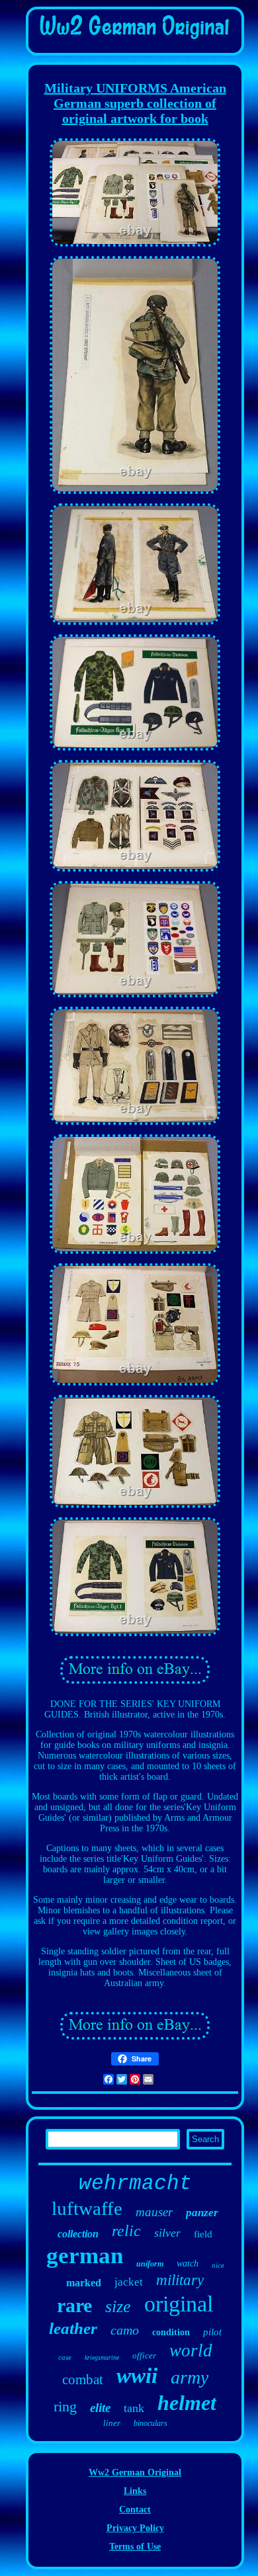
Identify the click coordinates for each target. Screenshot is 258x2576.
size (118, 2306)
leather (73, 2328)
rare (74, 2305)
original (179, 2304)
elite (100, 2408)
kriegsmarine (102, 2357)
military (180, 2280)
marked (84, 2283)
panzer (202, 2213)
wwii (137, 2376)
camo (125, 2330)
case (65, 2357)
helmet (187, 2403)
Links (135, 2491)
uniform (150, 2264)
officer (144, 2355)
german (85, 2256)
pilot (212, 2332)
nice (218, 2265)
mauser (154, 2212)
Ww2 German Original (135, 2472)
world (191, 2350)
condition (171, 2332)
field (203, 2234)
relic (126, 2231)
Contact (135, 2510)
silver (167, 2233)
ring (65, 2406)
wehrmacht (135, 2183)
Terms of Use (135, 2547)
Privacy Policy (135, 2528)
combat (83, 2380)
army (190, 2377)
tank (134, 2408)
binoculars (150, 2423)
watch (188, 2264)
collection (78, 2234)
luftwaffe (87, 2208)
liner (112, 2423)
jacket (129, 2282)
